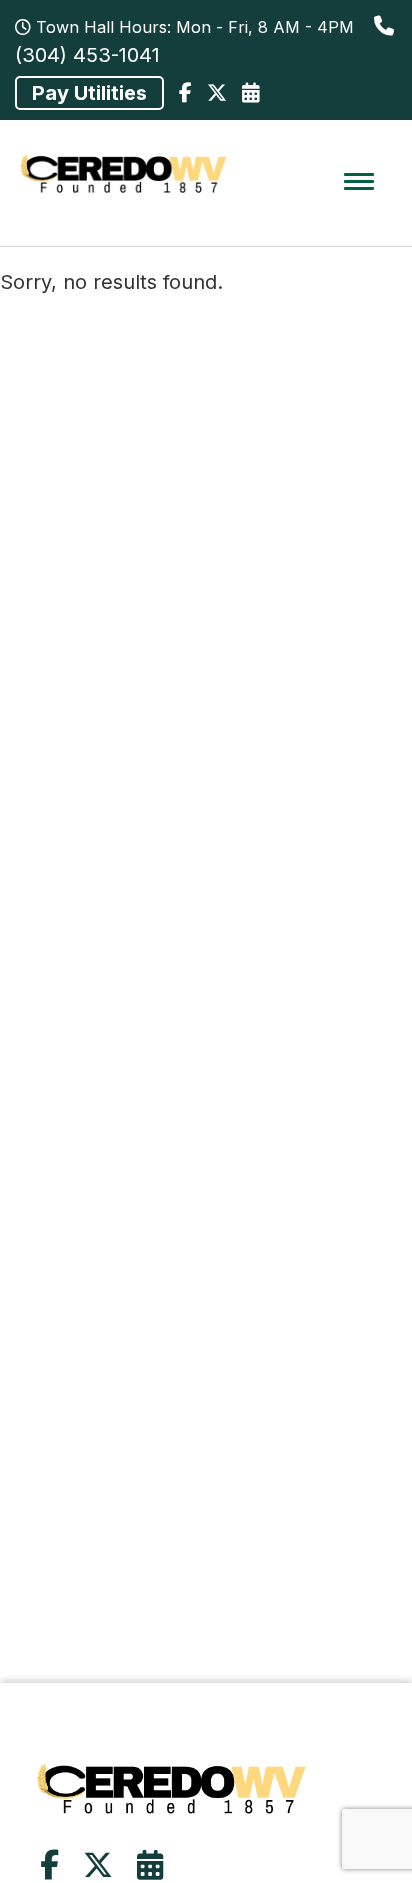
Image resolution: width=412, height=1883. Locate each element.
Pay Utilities (89, 93)
